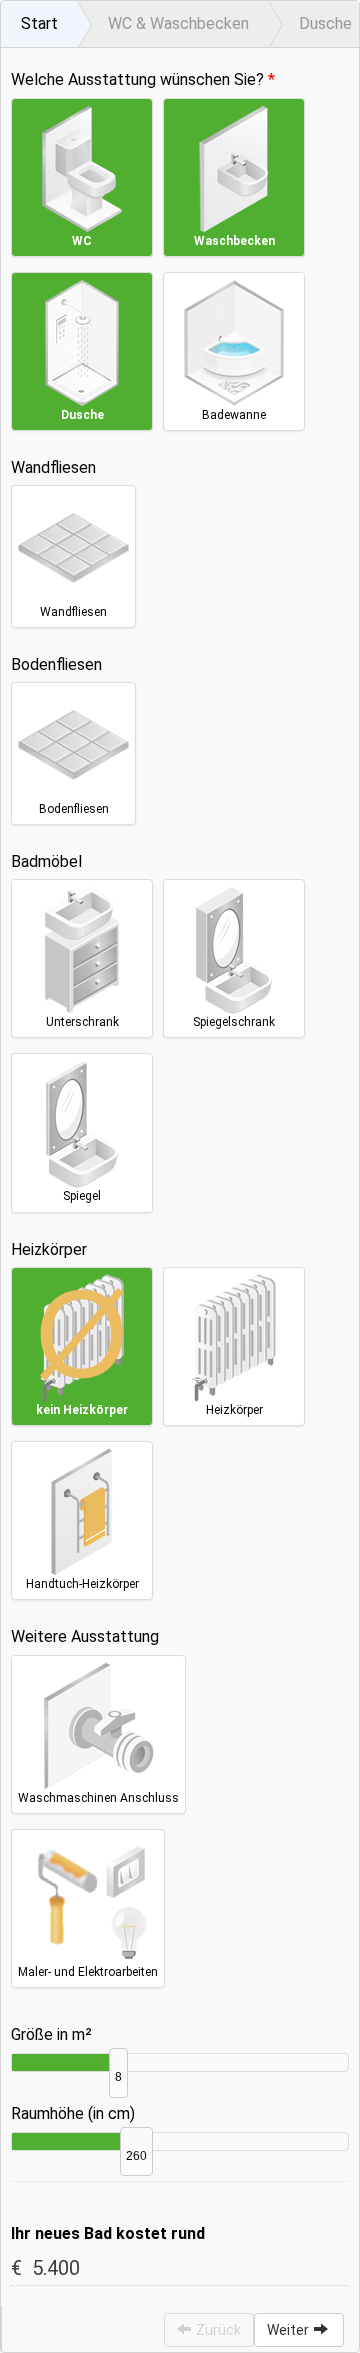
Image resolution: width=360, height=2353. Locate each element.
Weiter (288, 2330)
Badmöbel (46, 861)
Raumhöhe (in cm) (73, 2113)
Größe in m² (51, 2034)
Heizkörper (49, 1249)
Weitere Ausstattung (85, 1636)
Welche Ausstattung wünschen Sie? (137, 79)
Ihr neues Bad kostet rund (108, 2233)
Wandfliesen (53, 467)
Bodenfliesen (56, 664)
